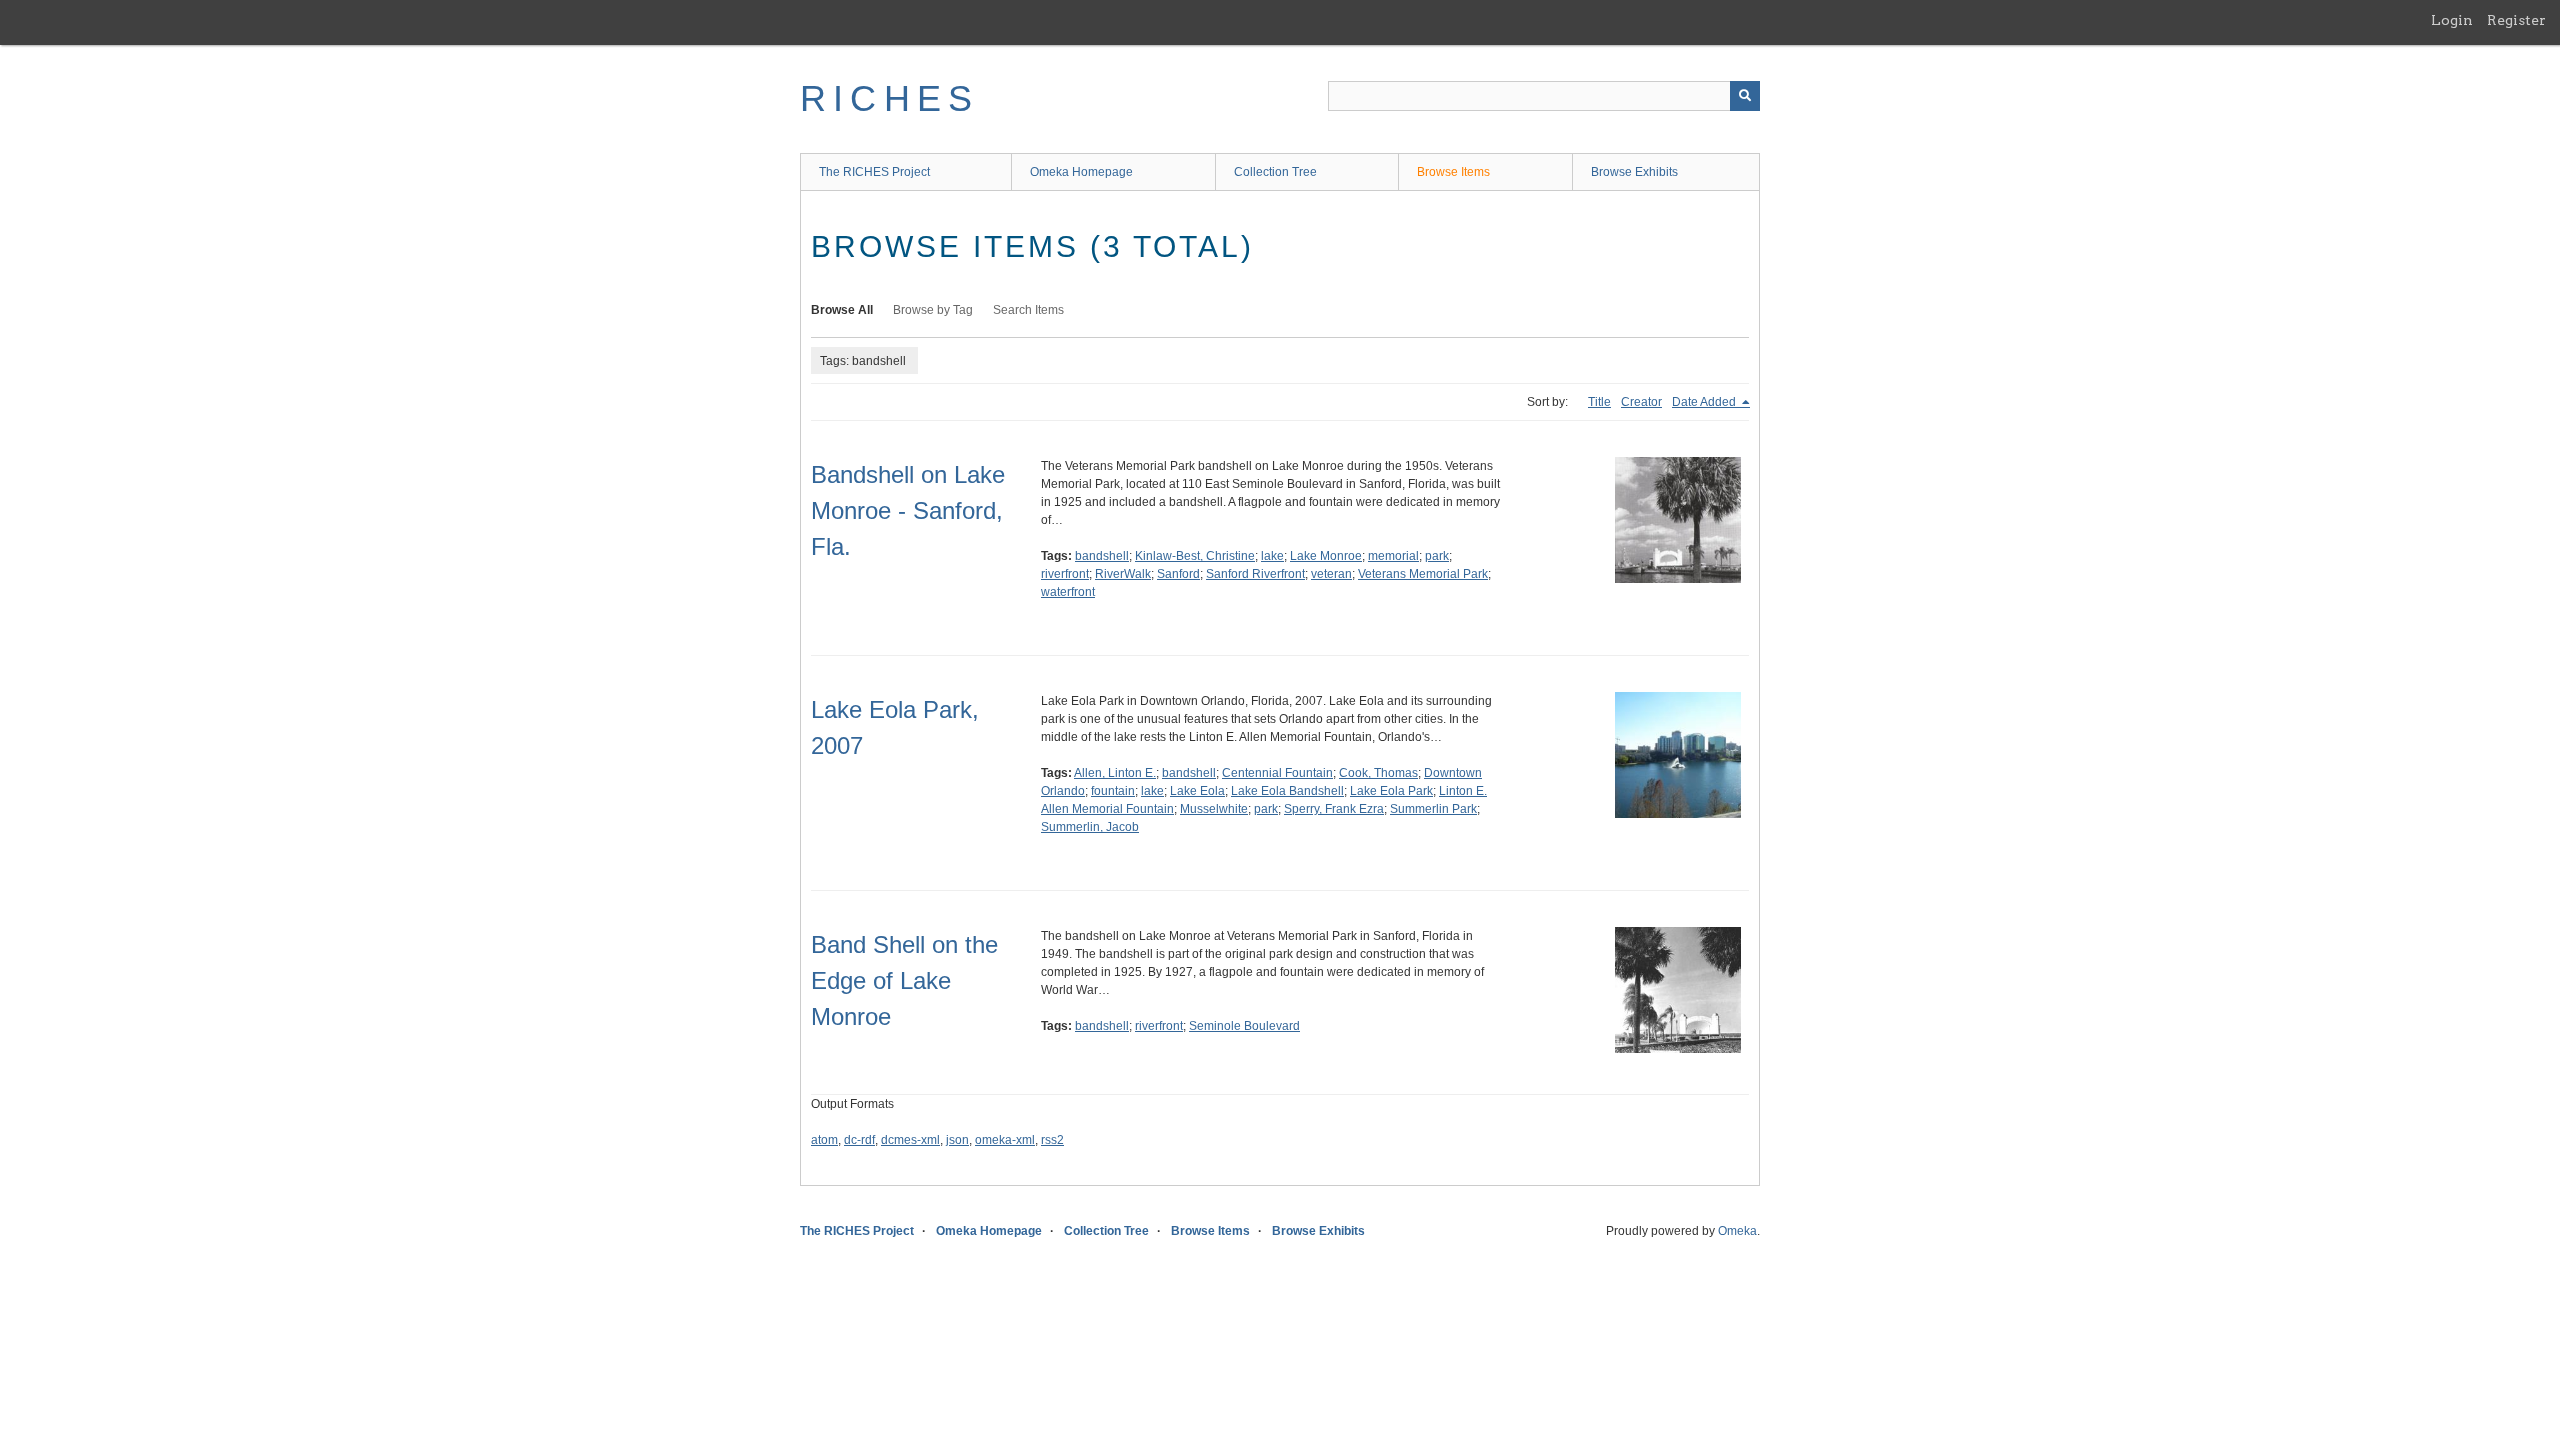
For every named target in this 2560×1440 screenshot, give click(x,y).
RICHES (889, 98)
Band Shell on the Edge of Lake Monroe (904, 980)
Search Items (1028, 310)
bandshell (1102, 556)
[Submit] (1745, 96)
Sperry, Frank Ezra (1334, 809)
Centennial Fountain (1277, 773)
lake (1272, 556)
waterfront (1068, 592)
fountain (1113, 791)
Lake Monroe (1326, 556)
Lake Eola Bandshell (1287, 791)
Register (2516, 20)
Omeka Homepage (1081, 172)
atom (824, 1140)
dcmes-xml (910, 1140)
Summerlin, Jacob (1090, 827)
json (957, 1140)
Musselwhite (1214, 809)
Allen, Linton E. (1115, 773)
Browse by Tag (933, 310)
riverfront (1065, 574)
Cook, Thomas (1378, 773)
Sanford (1178, 574)
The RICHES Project (874, 172)
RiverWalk (1123, 574)
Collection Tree (1275, 172)
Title (1599, 402)
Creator (1641, 402)
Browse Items (1453, 172)
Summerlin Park (1433, 809)
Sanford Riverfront (1255, 574)
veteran (1331, 574)
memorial (1393, 556)
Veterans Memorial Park (1423, 574)
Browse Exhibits (1634, 172)
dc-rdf (859, 1140)
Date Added (1705, 402)
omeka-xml (1005, 1140)
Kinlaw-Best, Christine (1195, 556)
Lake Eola (1197, 791)
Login (2452, 20)
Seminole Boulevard (1244, 1026)
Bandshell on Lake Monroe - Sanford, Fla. (908, 510)
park (1437, 556)
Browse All (842, 310)
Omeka (1737, 1231)
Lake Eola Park (1391, 791)
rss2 (1052, 1140)
